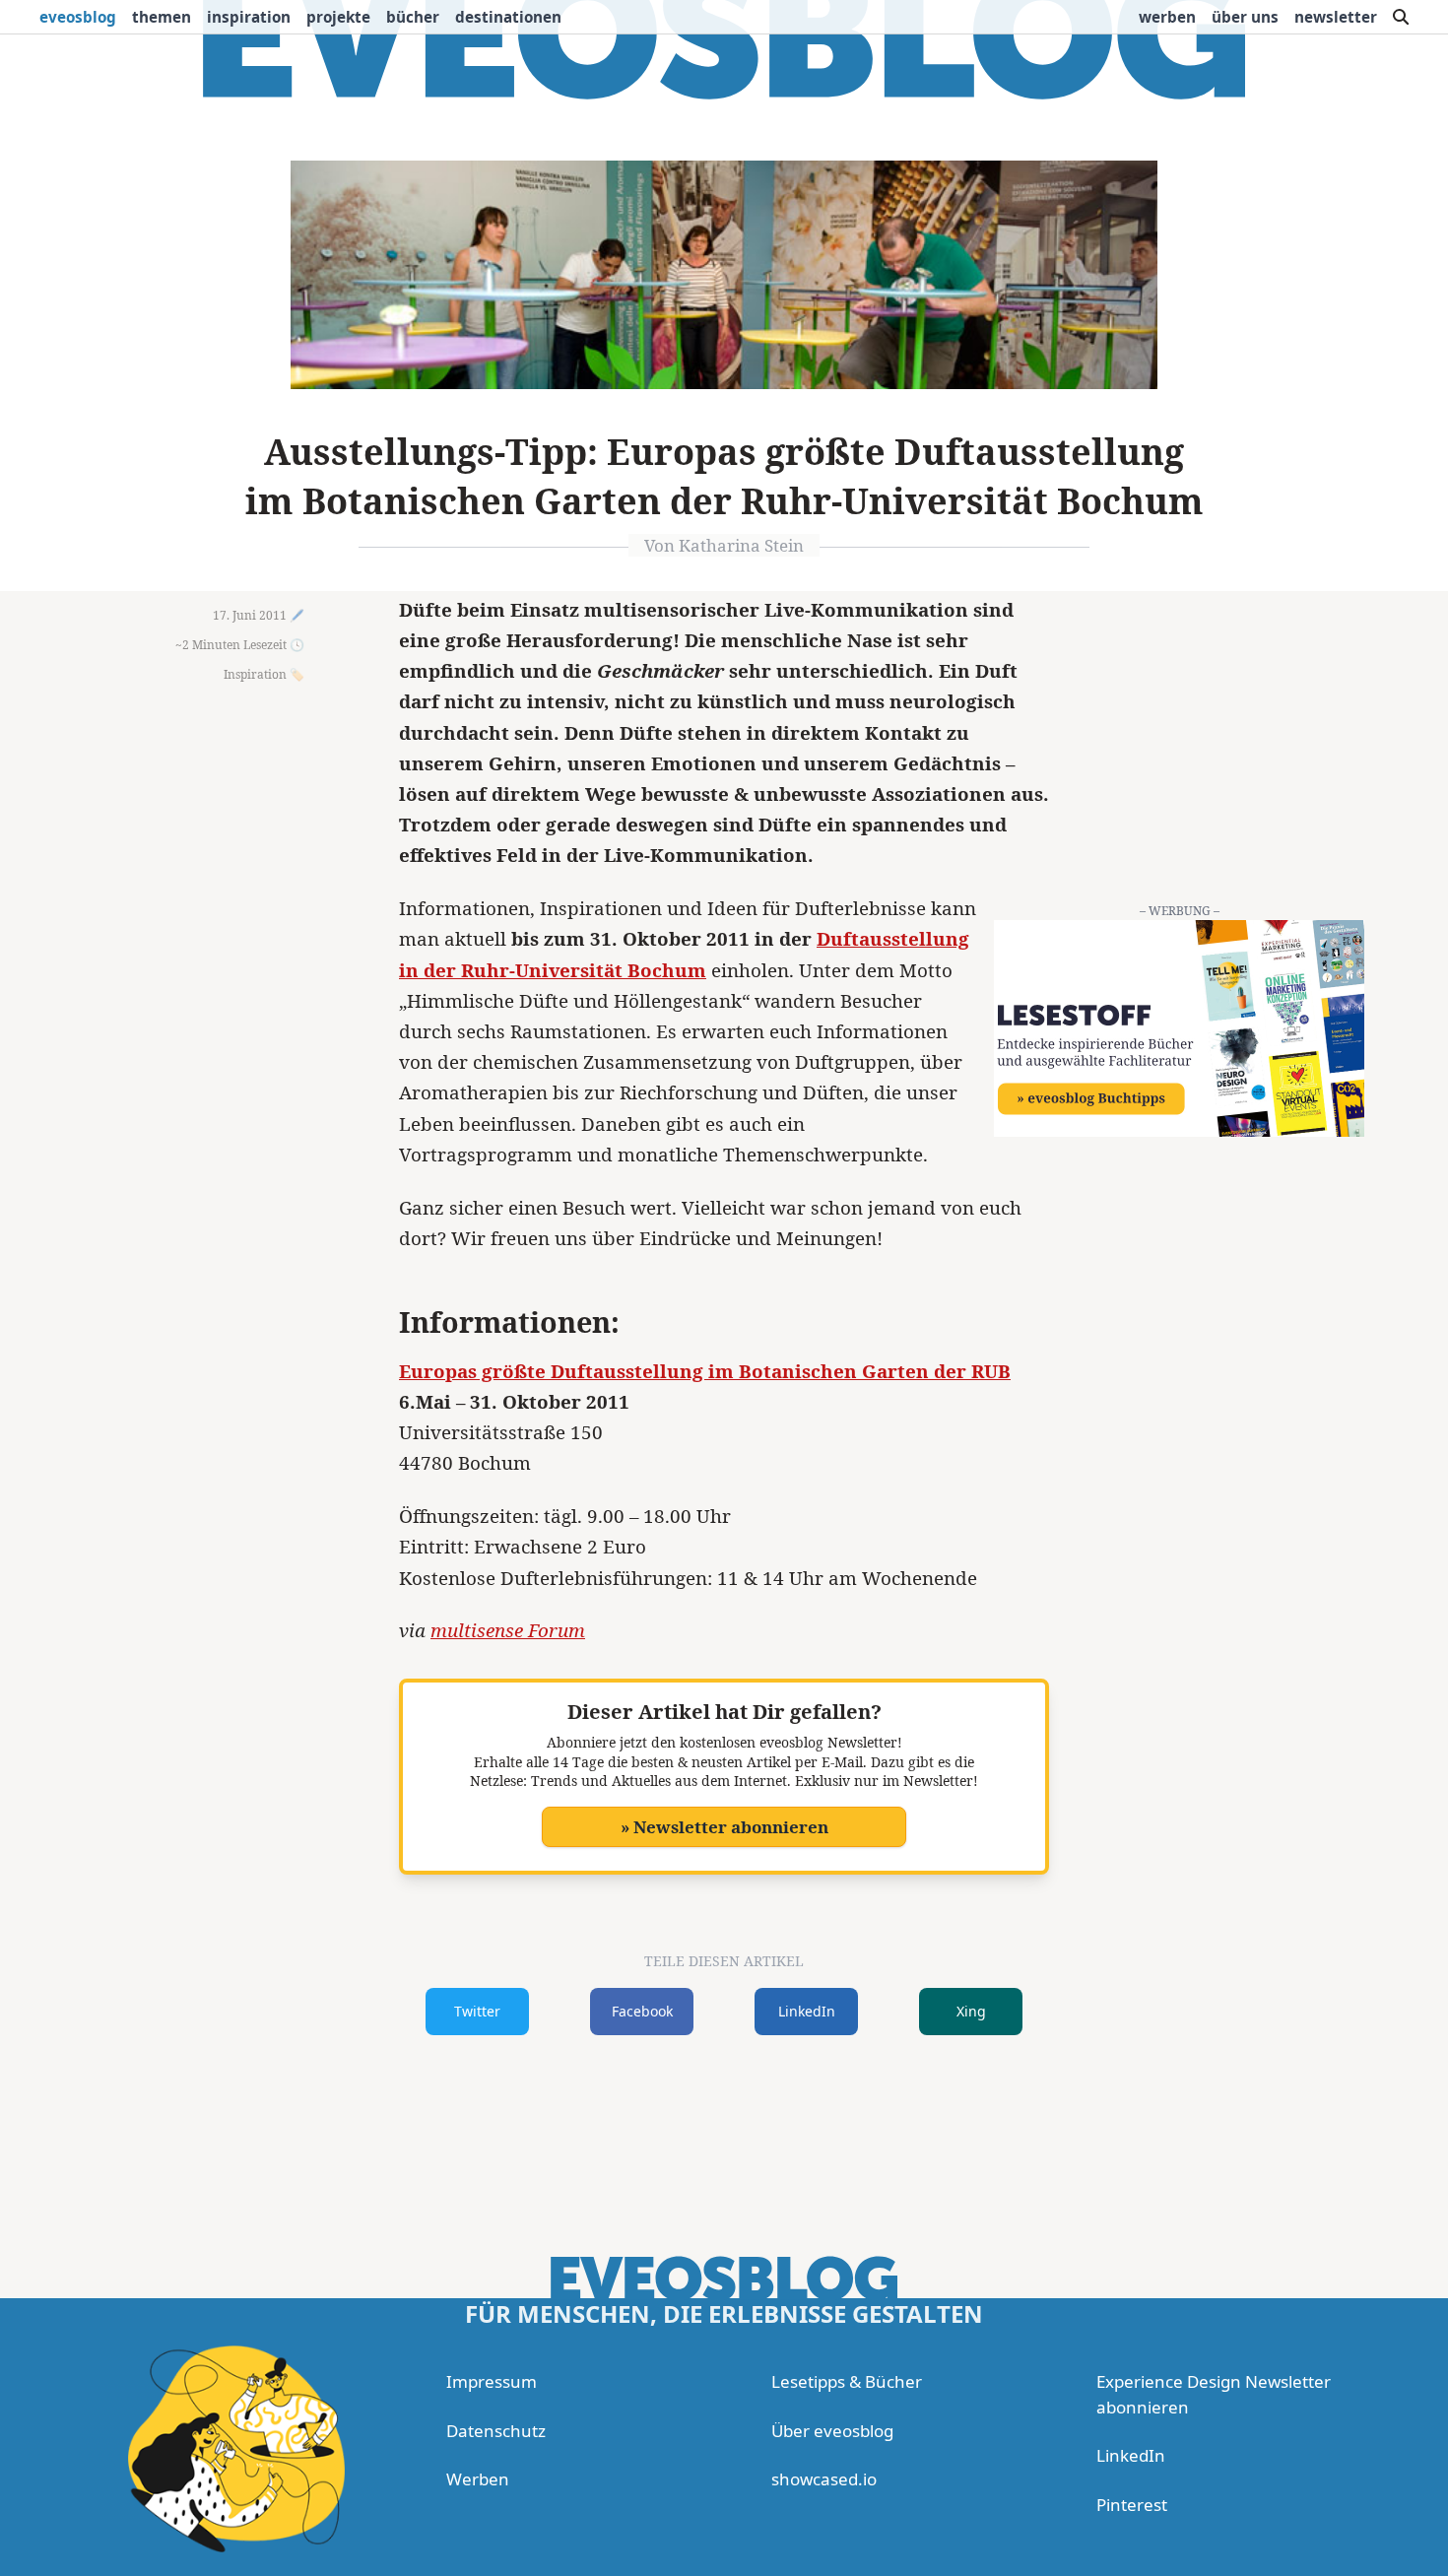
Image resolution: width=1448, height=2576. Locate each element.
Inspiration (249, 17)
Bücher (413, 17)
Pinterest (1132, 2505)
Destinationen (508, 17)
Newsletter (1336, 17)
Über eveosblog (832, 2431)
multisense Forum (508, 1630)
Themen (162, 17)
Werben (1167, 17)
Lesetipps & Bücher (847, 2381)
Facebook (642, 2011)
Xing (971, 2011)
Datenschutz (496, 2431)
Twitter (477, 2011)
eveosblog (78, 17)
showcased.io (824, 2479)
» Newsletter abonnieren (724, 1827)
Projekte (338, 17)
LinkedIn (807, 2011)
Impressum (492, 2381)
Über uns (1245, 17)
